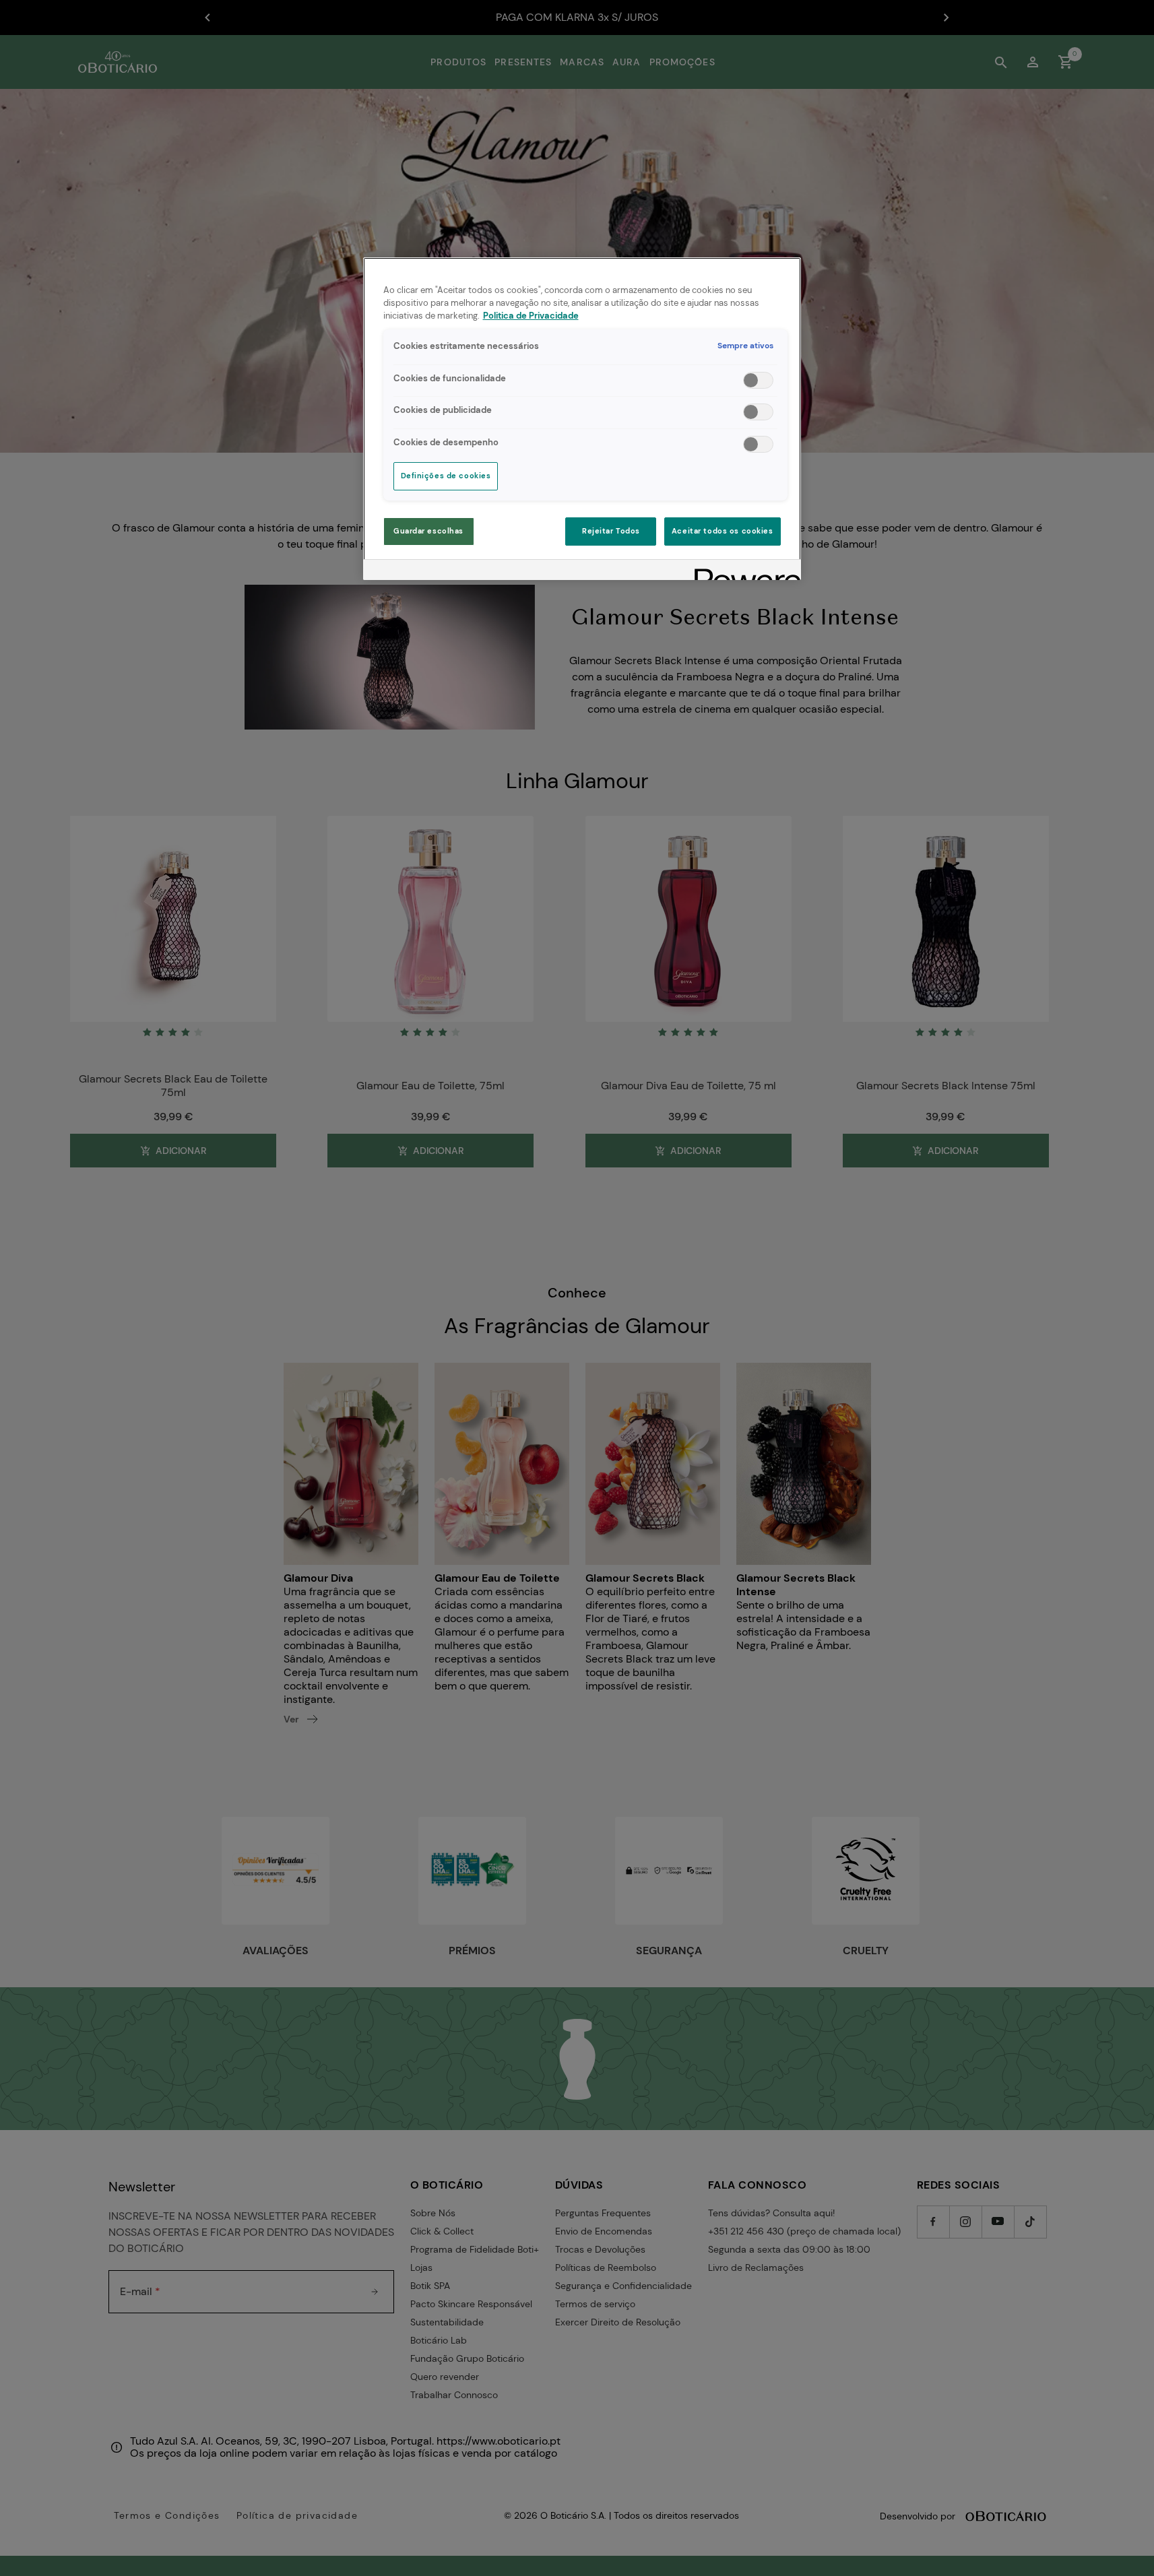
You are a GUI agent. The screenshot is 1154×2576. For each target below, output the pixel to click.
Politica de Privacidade (531, 316)
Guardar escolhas (428, 531)
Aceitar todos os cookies (723, 531)
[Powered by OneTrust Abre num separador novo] (743, 572)
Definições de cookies (446, 476)
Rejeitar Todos (611, 531)
